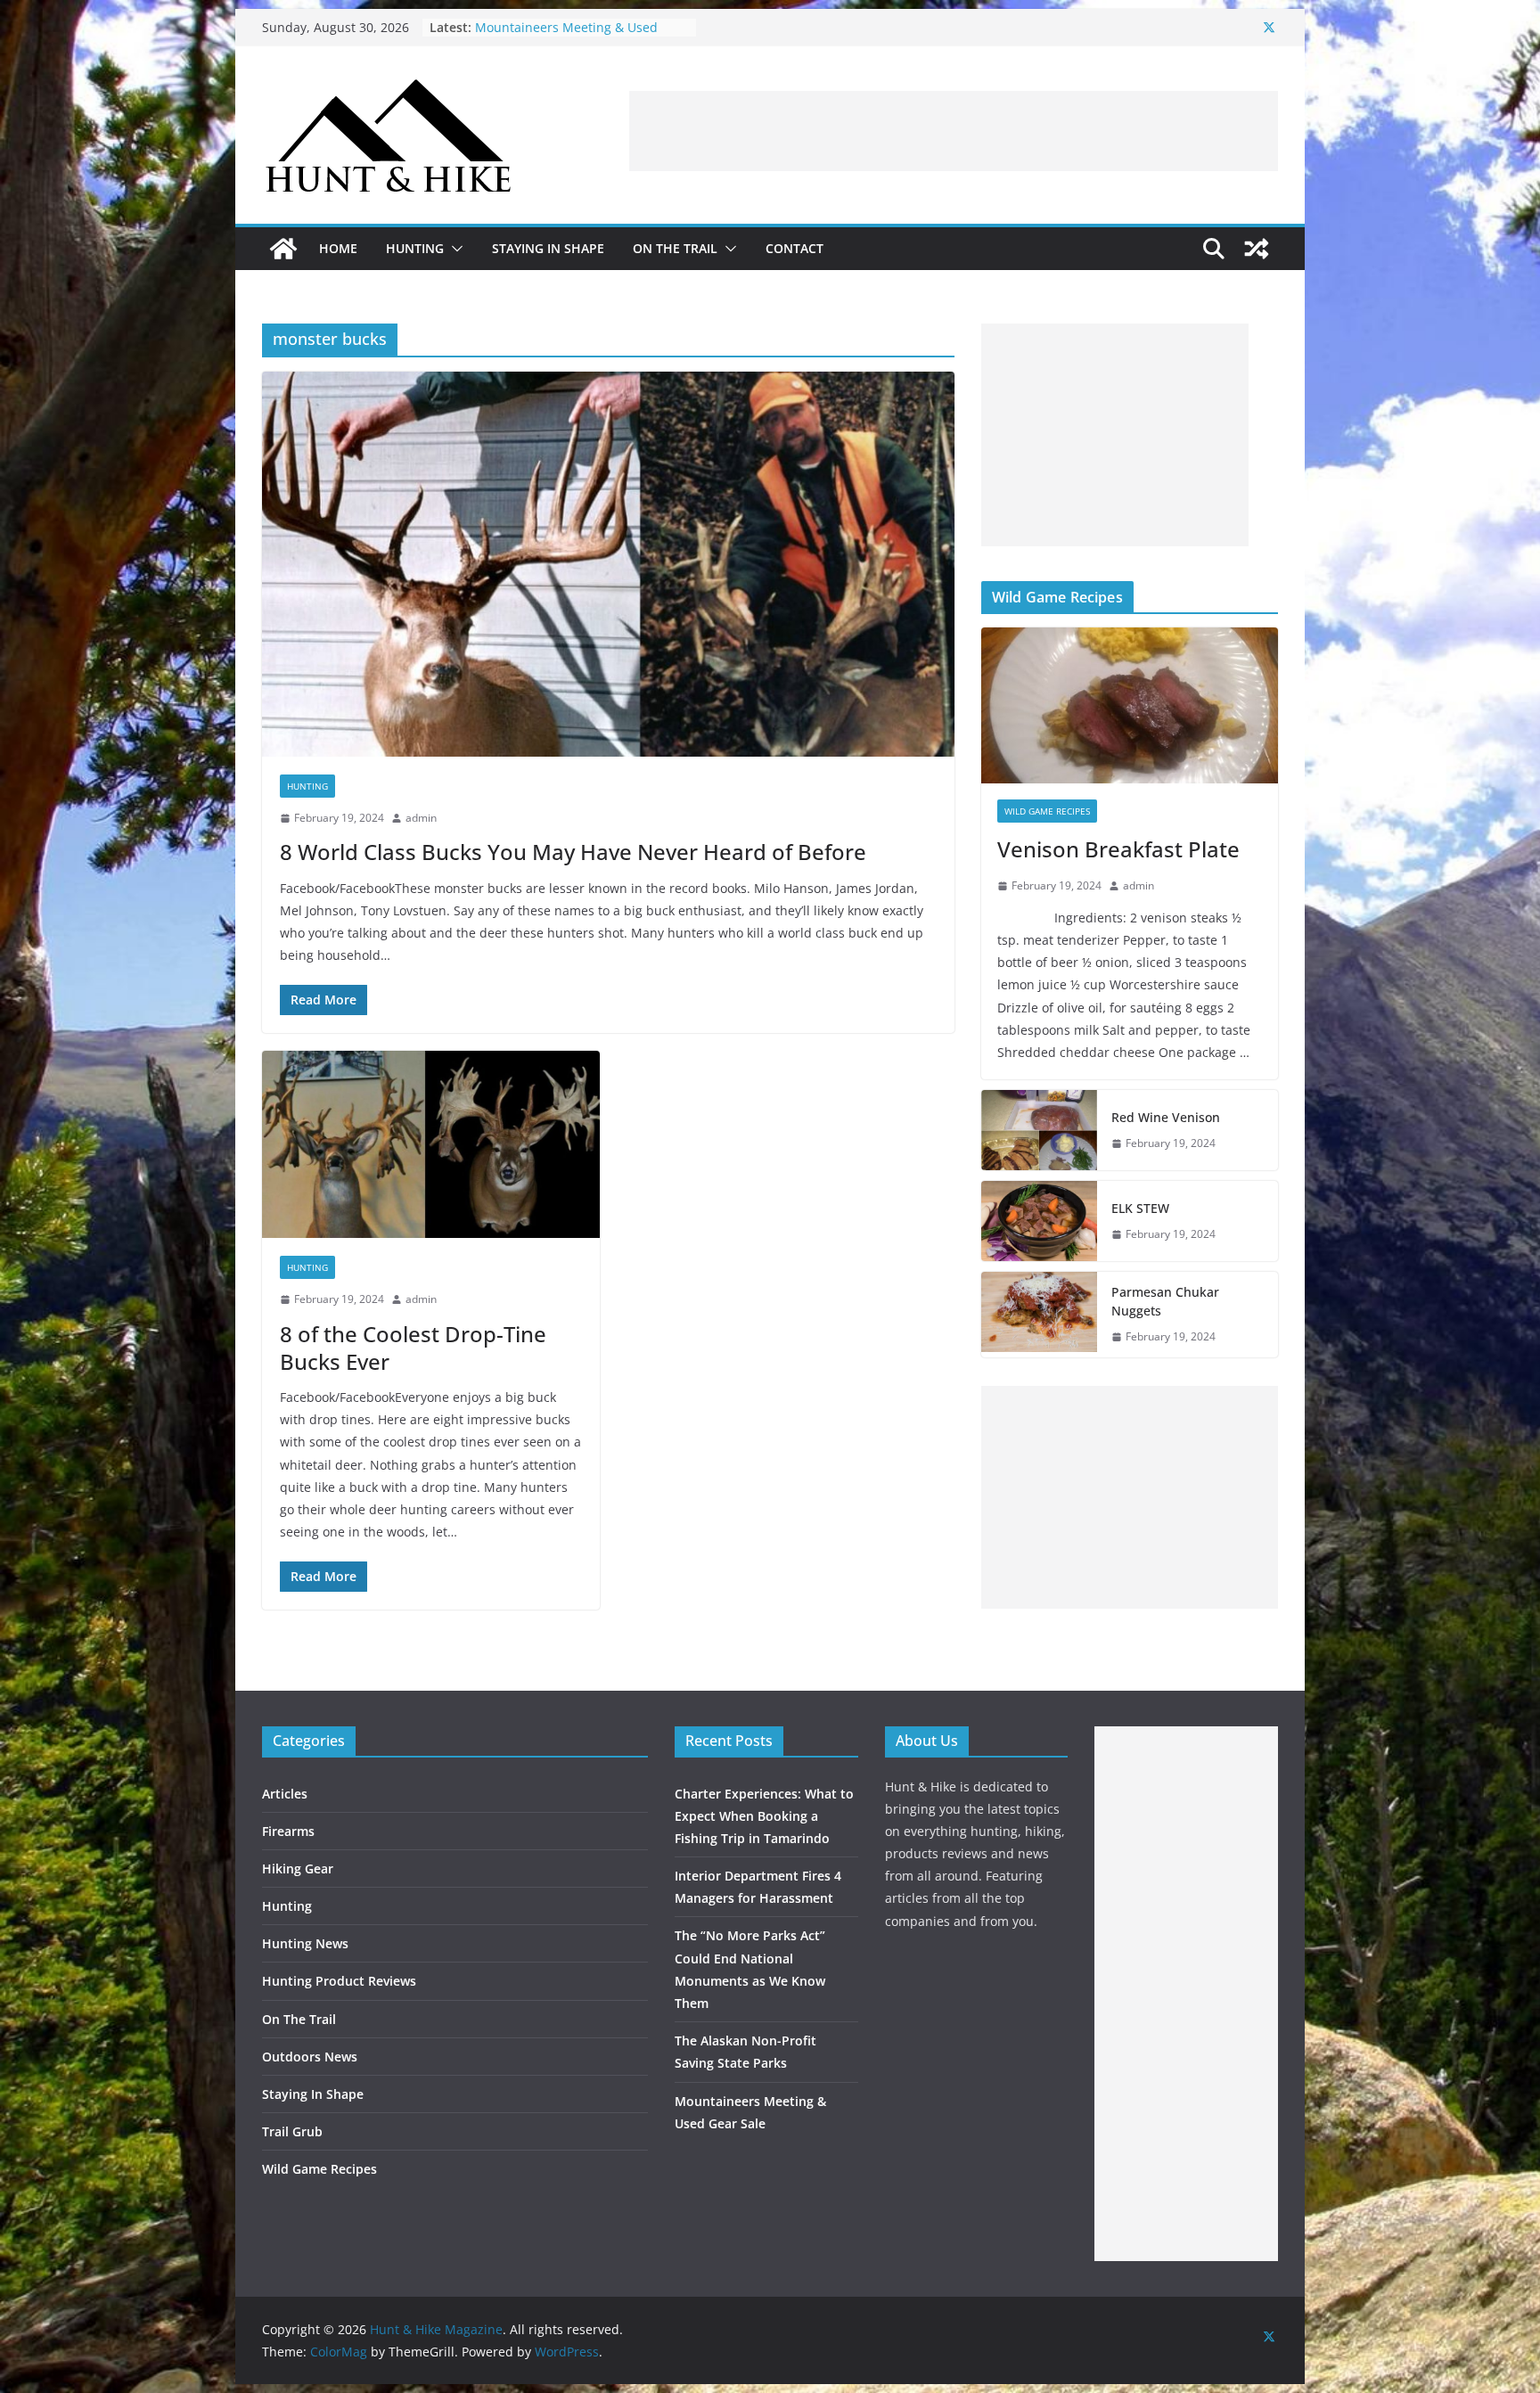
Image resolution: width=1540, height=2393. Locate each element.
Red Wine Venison (1166, 1117)
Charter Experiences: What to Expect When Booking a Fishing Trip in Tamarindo (764, 1816)
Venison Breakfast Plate (1118, 849)
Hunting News (305, 1943)
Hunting (415, 248)
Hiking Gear (298, 1869)
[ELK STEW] (1039, 1221)
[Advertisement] (954, 131)
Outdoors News (310, 2057)
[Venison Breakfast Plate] (1130, 705)
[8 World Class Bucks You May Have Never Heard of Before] (608, 564)
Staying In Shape (548, 248)
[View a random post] (1257, 249)
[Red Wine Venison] (1039, 1130)
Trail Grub (292, 2131)
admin (421, 818)
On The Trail (675, 248)
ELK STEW (1140, 1208)
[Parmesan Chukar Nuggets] (1039, 1315)
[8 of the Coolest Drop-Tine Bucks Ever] (431, 1145)
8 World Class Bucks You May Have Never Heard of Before (573, 852)
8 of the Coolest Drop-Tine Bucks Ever (413, 1348)
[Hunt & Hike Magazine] (283, 249)
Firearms (288, 1831)
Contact (795, 248)
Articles (285, 1794)
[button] (454, 249)
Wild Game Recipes (1047, 811)
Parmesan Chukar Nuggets (1165, 1301)
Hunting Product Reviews (339, 1981)
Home (338, 248)
